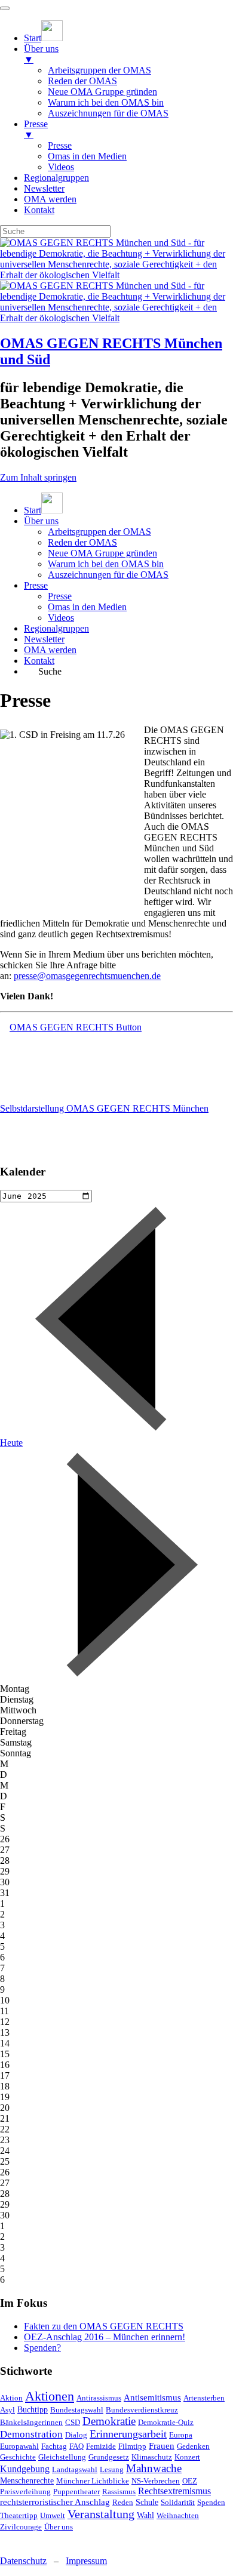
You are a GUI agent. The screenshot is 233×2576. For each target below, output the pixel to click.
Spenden (211, 2502)
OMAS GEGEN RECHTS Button (76, 1027)
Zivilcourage (21, 2527)
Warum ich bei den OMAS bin (106, 564)
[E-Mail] (29, 2540)
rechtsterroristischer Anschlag (55, 2502)
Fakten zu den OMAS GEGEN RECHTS (104, 2326)
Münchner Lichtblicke (93, 2481)
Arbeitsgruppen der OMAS (99, 532)
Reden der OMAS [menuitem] (82, 81)
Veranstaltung (101, 2514)
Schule (147, 2502)
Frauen (162, 2446)
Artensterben (204, 2398)
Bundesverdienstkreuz (142, 2410)
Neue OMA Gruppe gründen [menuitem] (102, 92)
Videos (61, 618)
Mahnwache (154, 2468)
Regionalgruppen (56, 628)
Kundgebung (25, 2469)
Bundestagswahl (77, 2410)
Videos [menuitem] (61, 167)
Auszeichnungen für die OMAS (108, 575)
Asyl (7, 2410)
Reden (123, 2502)
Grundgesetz (109, 2457)
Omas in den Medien (87, 607)
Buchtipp (33, 2410)
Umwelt (53, 2515)
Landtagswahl (75, 2469)
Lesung (112, 2469)
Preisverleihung (25, 2492)
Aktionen (50, 2396)
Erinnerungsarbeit (128, 2434)
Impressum (86, 2561)
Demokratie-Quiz (166, 2422)
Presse (36, 585)
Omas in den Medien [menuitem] (87, 156)
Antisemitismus (152, 2398)
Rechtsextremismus (174, 2491)
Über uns (41, 521)
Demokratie (109, 2421)
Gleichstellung (62, 2457)
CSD (73, 2422)
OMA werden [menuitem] (50, 199)
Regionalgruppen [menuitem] (56, 178)
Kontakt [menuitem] (39, 210)
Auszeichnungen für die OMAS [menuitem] (108, 113)
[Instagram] (9, 2540)
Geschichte (18, 2457)
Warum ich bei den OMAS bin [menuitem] (106, 102)
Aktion (11, 2398)
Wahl (145, 2515)
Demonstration (31, 2434)
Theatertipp (19, 2515)
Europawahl (19, 2446)
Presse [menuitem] (36, 129)
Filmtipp (132, 2446)
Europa (181, 2435)
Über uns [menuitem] (41, 54)
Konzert (187, 2457)
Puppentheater (76, 2492)
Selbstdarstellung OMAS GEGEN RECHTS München (104, 1108)
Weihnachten (178, 2515)
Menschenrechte (27, 2481)
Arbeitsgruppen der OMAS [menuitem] (99, 70)
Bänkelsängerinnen (31, 2422)
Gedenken (193, 2446)
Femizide (101, 2446)
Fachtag (54, 2446)
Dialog (76, 2435)
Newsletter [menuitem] (44, 188)
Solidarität (178, 2502)
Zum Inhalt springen (38, 477)
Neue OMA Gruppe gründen (102, 553)
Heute (11, 1443)
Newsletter (44, 639)
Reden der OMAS (82, 542)
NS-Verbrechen (156, 2481)
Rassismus (119, 2492)
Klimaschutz (152, 2457)
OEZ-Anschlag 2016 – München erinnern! (105, 2337)
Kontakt (39, 661)
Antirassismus (99, 2398)
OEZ (190, 2481)
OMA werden (50, 650)
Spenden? (42, 2348)
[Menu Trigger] (5, 8)
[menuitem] (43, 38)
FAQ (76, 2446)
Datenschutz (23, 2561)
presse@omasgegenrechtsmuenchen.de (87, 976)
